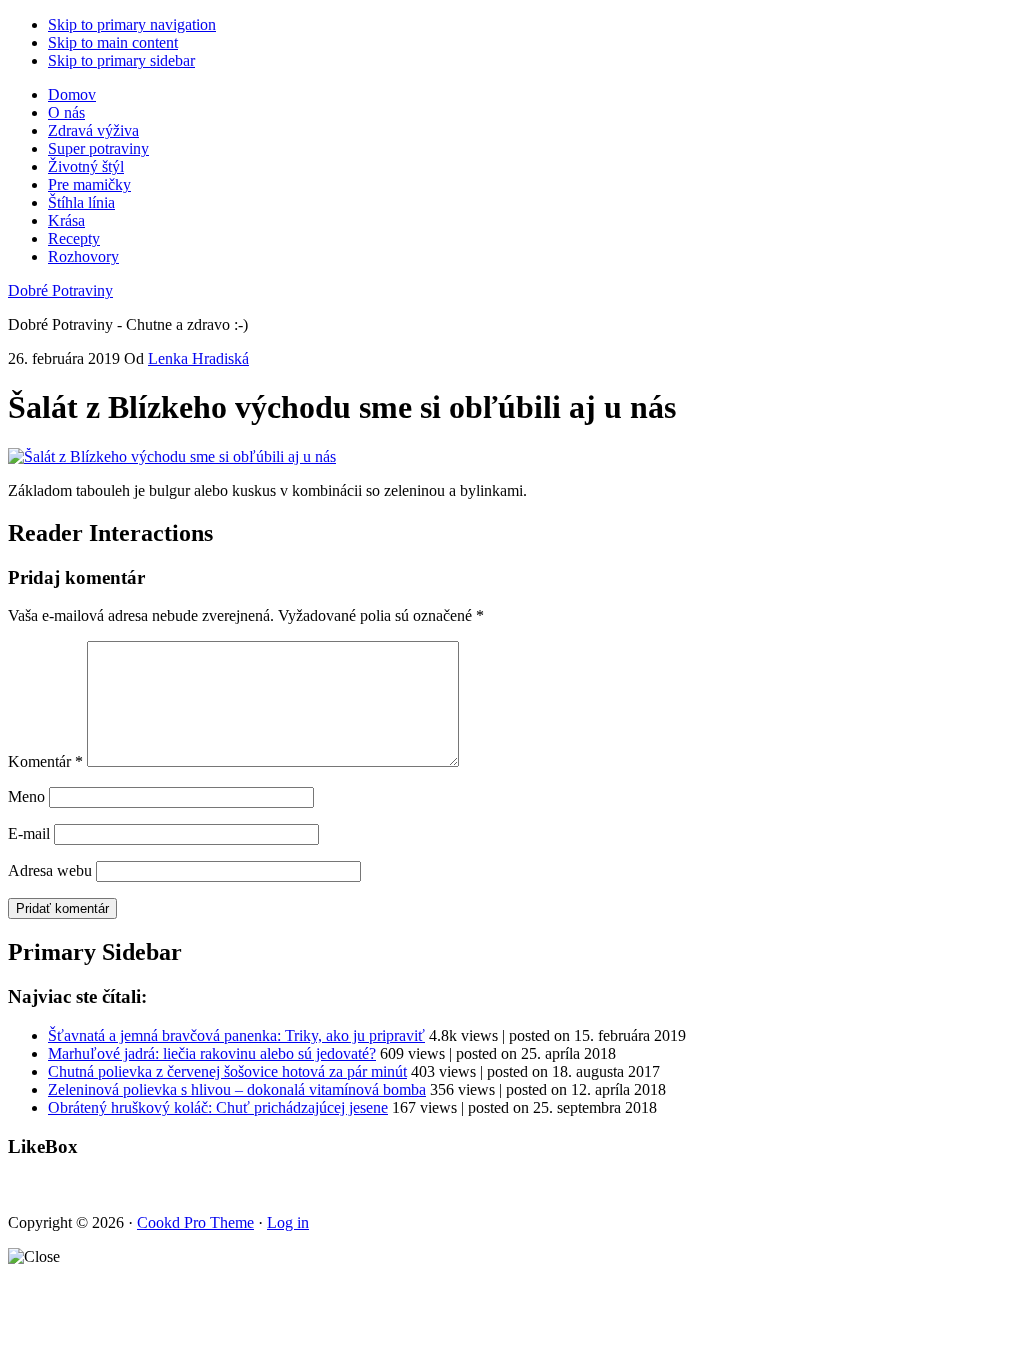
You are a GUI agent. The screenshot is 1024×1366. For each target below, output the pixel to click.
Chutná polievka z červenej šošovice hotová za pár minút (227, 1071)
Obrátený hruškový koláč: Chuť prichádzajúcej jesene (218, 1107)
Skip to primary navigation (132, 24)
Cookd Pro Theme (195, 1222)
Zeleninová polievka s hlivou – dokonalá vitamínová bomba (237, 1089)
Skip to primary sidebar (121, 60)
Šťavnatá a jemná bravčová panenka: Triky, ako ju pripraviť (236, 1035)
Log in (288, 1222)
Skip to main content (113, 42)
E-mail (29, 833)
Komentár (45, 761)
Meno (26, 796)
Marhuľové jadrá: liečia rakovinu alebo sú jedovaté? (212, 1053)
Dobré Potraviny (60, 290)
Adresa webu (50, 870)
